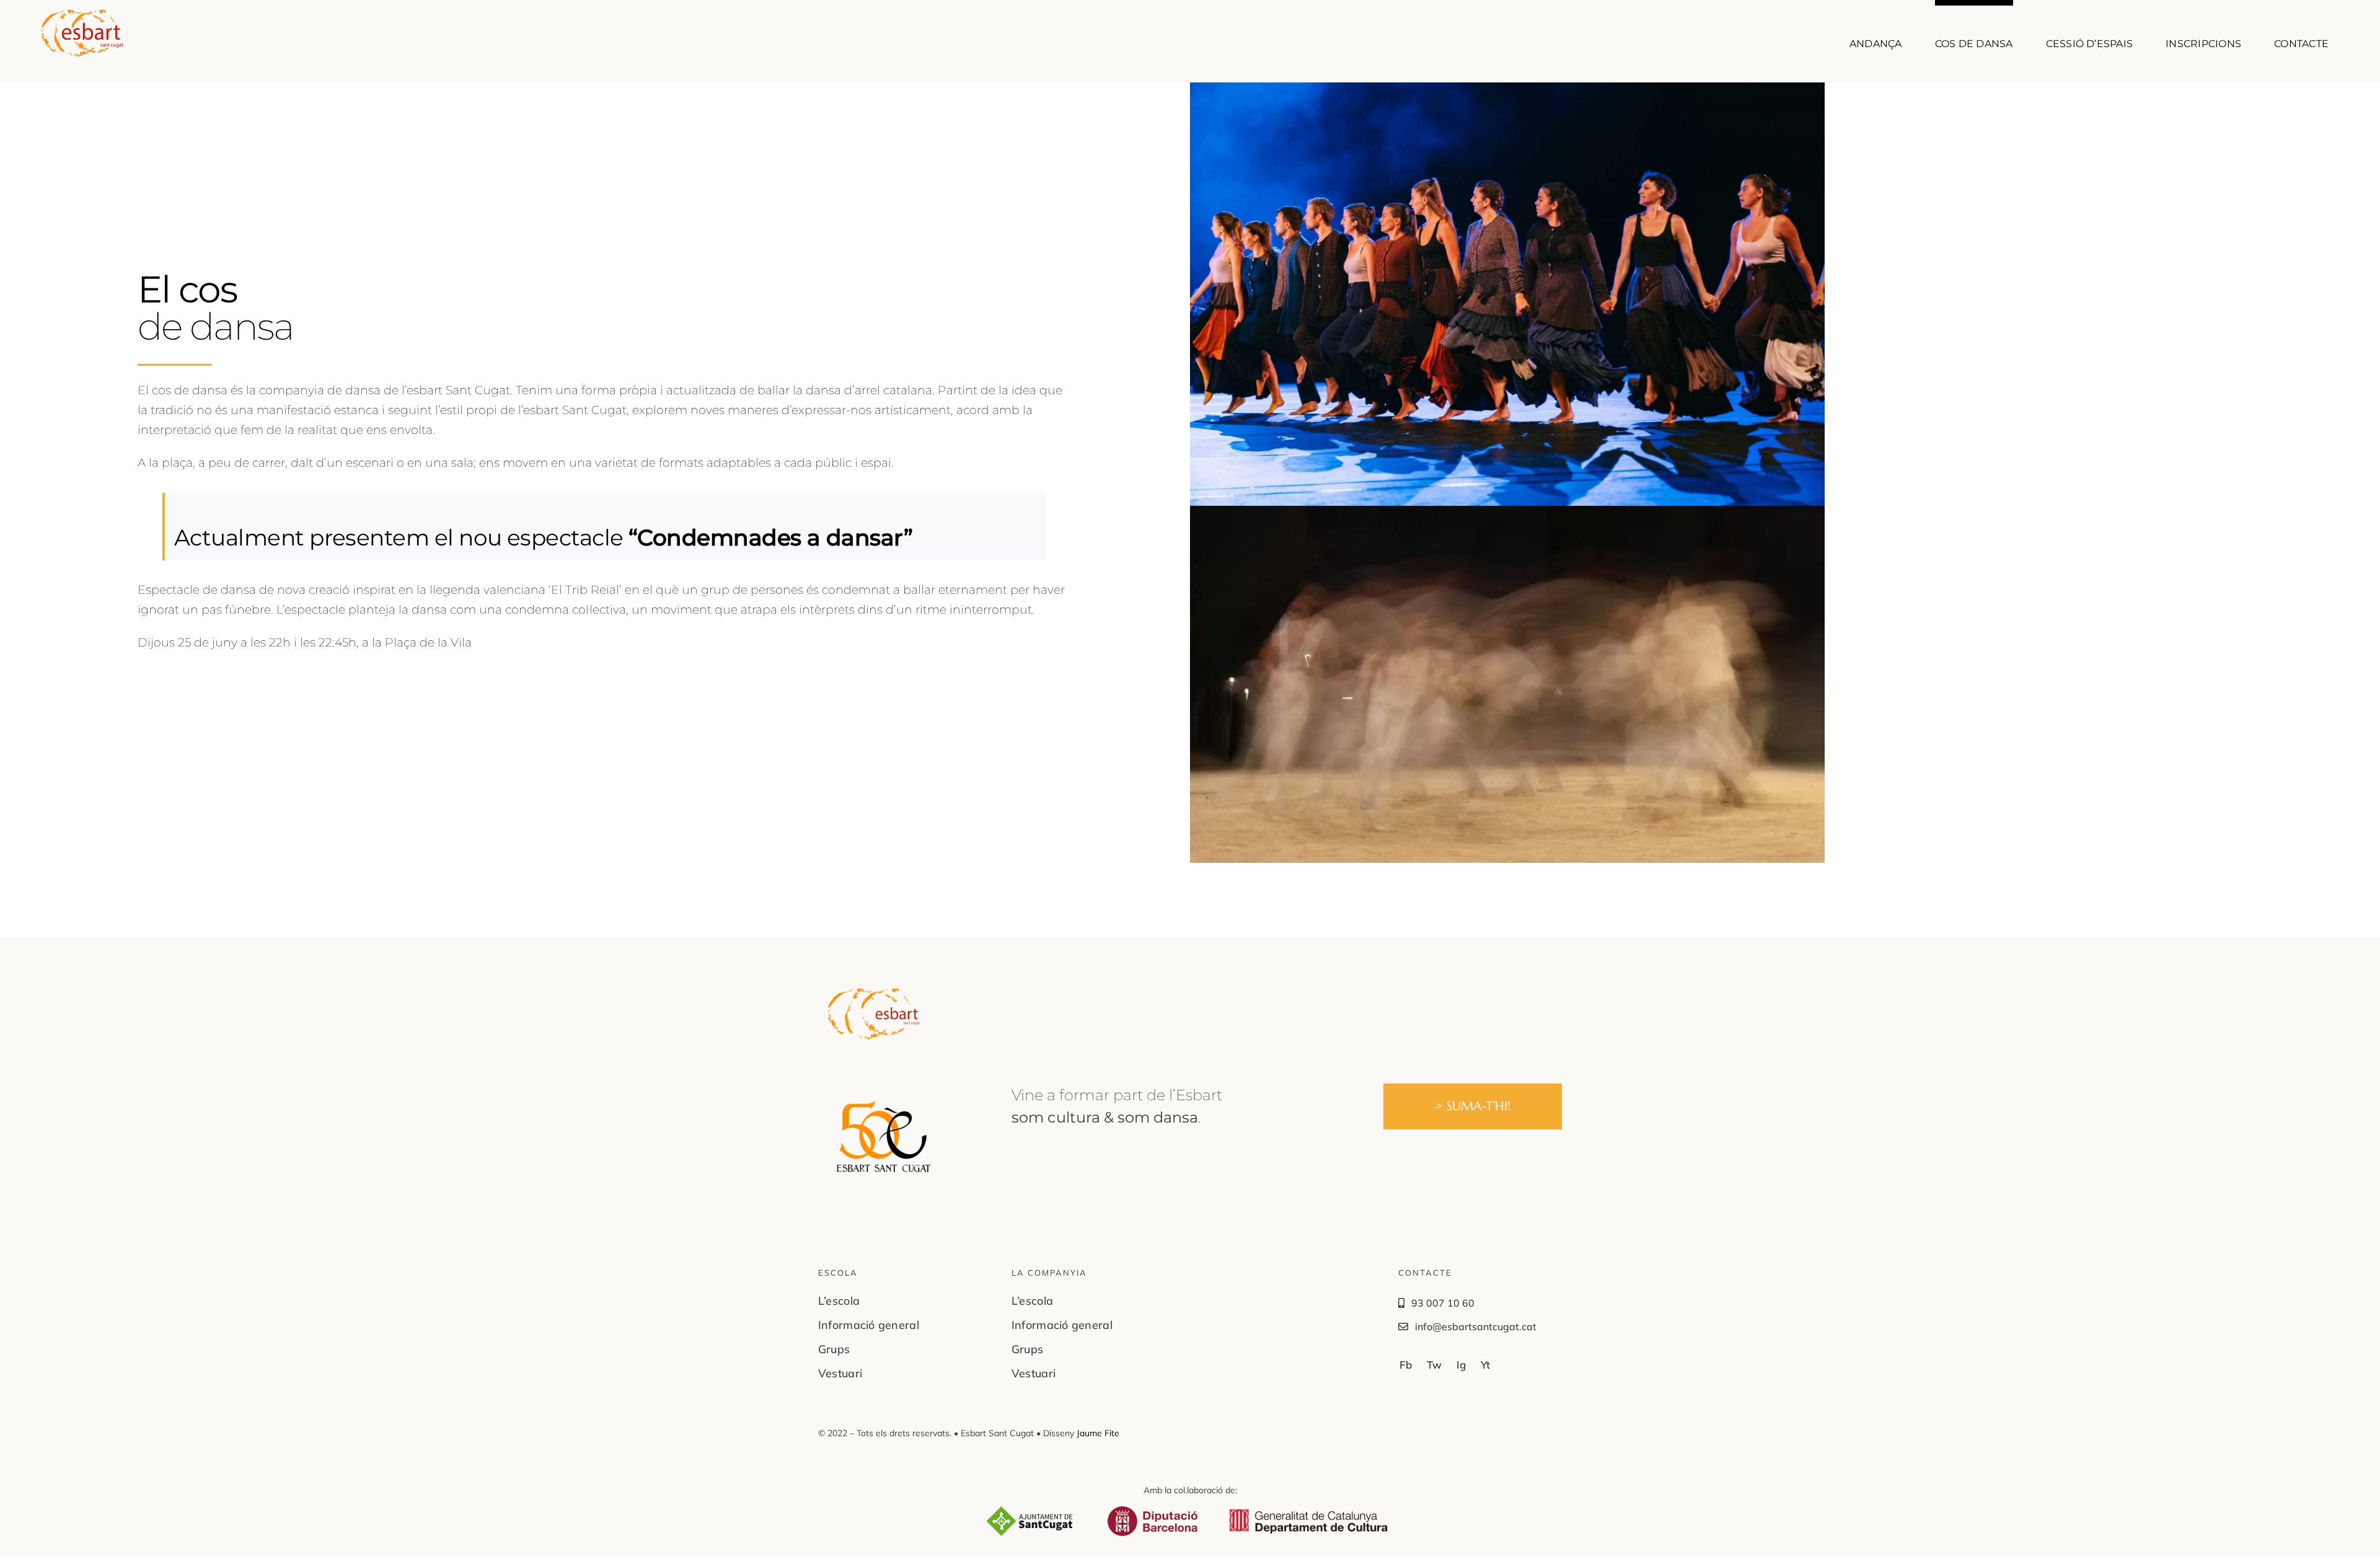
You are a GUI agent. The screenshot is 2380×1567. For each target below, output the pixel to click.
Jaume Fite (1098, 1433)
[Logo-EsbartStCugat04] (874, 993)
